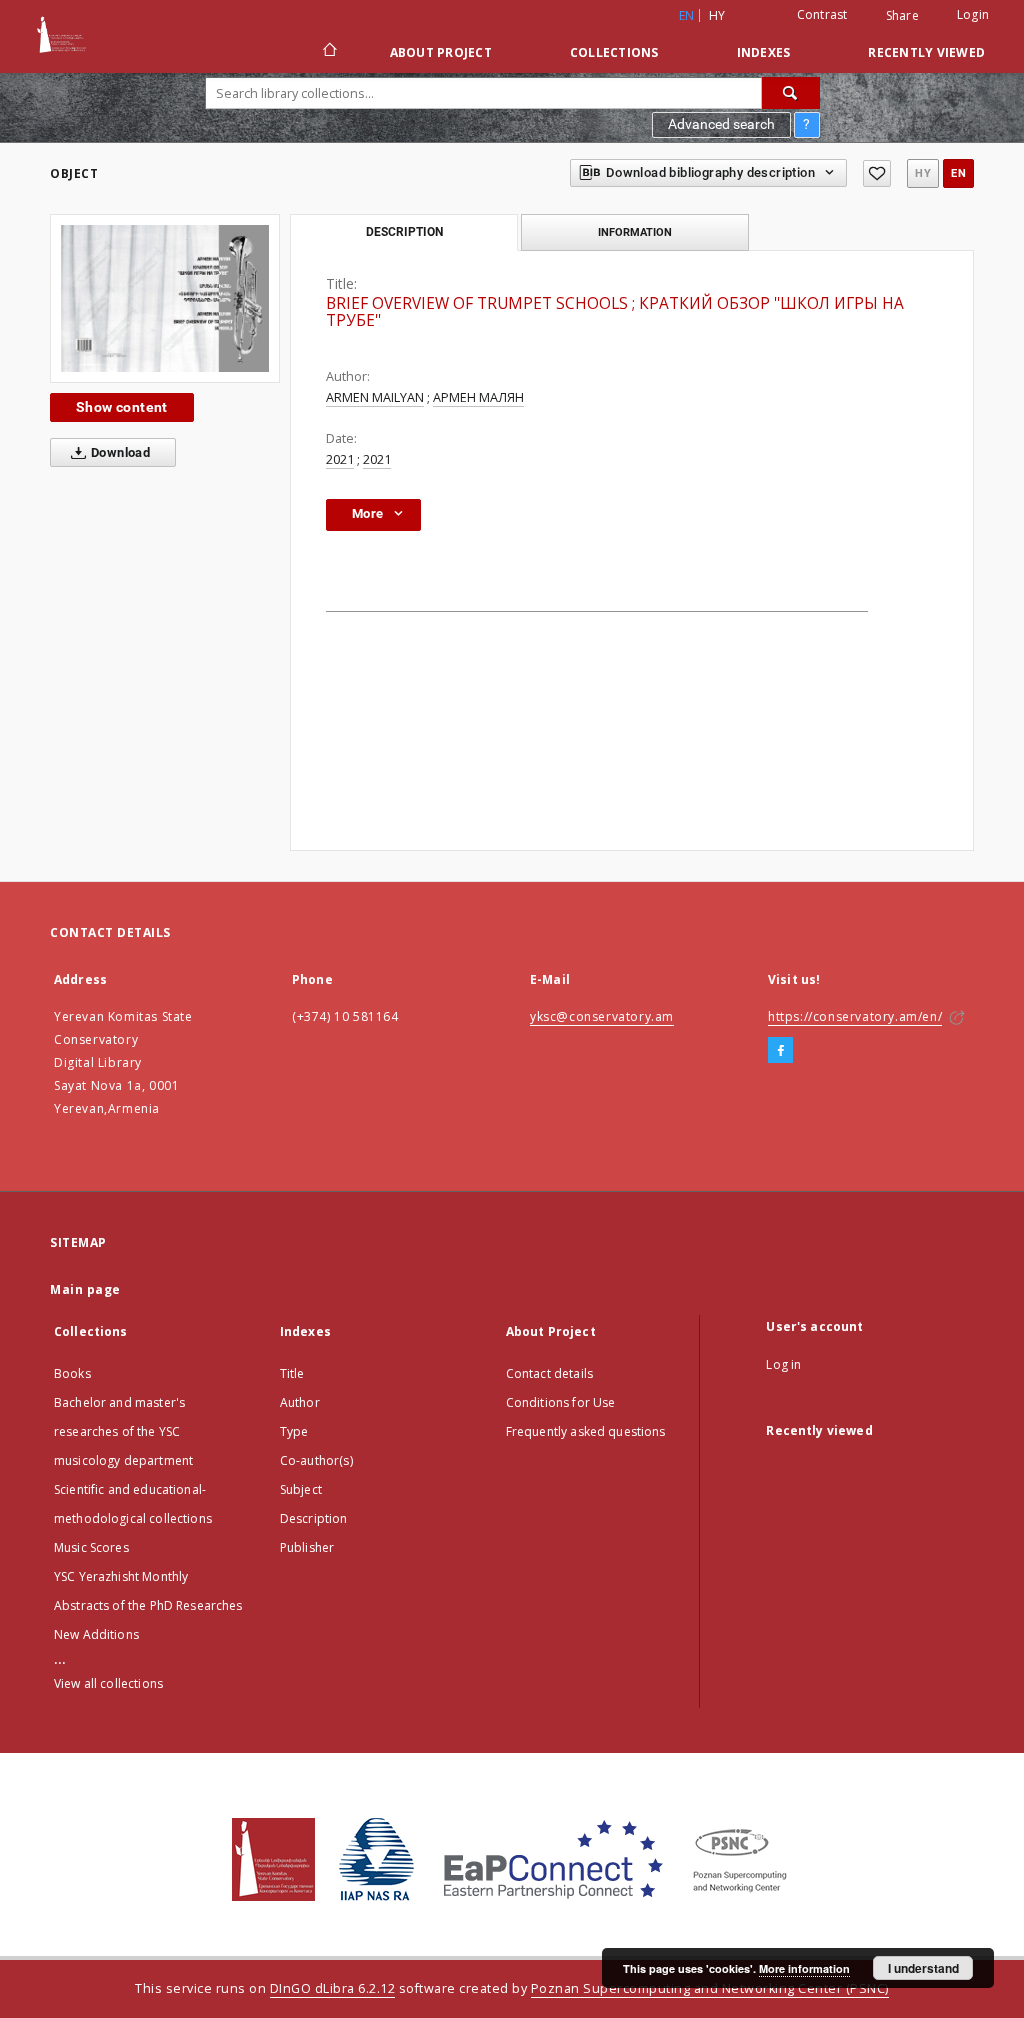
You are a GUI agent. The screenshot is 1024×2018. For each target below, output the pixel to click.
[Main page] (328, 52)
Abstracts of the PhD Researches (148, 1605)
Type (294, 1431)
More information (804, 1968)
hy (717, 15)
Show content (122, 407)
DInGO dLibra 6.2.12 (333, 1988)
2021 (340, 459)
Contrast (822, 14)
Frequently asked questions (586, 1431)
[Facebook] (780, 1051)
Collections (614, 52)
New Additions (96, 1634)
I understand (923, 1968)
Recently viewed (926, 52)
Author (300, 1402)
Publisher (307, 1547)
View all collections (108, 1683)
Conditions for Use (561, 1402)
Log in (783, 1364)
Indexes (764, 52)
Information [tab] (635, 232)
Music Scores (91, 1547)
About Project (441, 52)
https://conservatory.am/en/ (855, 1016)
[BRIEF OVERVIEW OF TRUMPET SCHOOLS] (165, 298)
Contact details (549, 1373)
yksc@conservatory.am (602, 1016)
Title (292, 1373)
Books (72, 1373)
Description (314, 1518)
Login (973, 14)
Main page (85, 1289)
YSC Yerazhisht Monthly (121, 1576)
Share (902, 16)
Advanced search (721, 124)
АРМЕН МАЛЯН (478, 397)
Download (119, 452)
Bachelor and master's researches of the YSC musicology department (123, 1431)
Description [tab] (404, 232)
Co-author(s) (316, 1460)
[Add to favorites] (877, 173)
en (958, 173)
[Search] (791, 93)
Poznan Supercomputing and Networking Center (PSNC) (710, 1988)
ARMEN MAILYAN (375, 397)
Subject (301, 1489)
